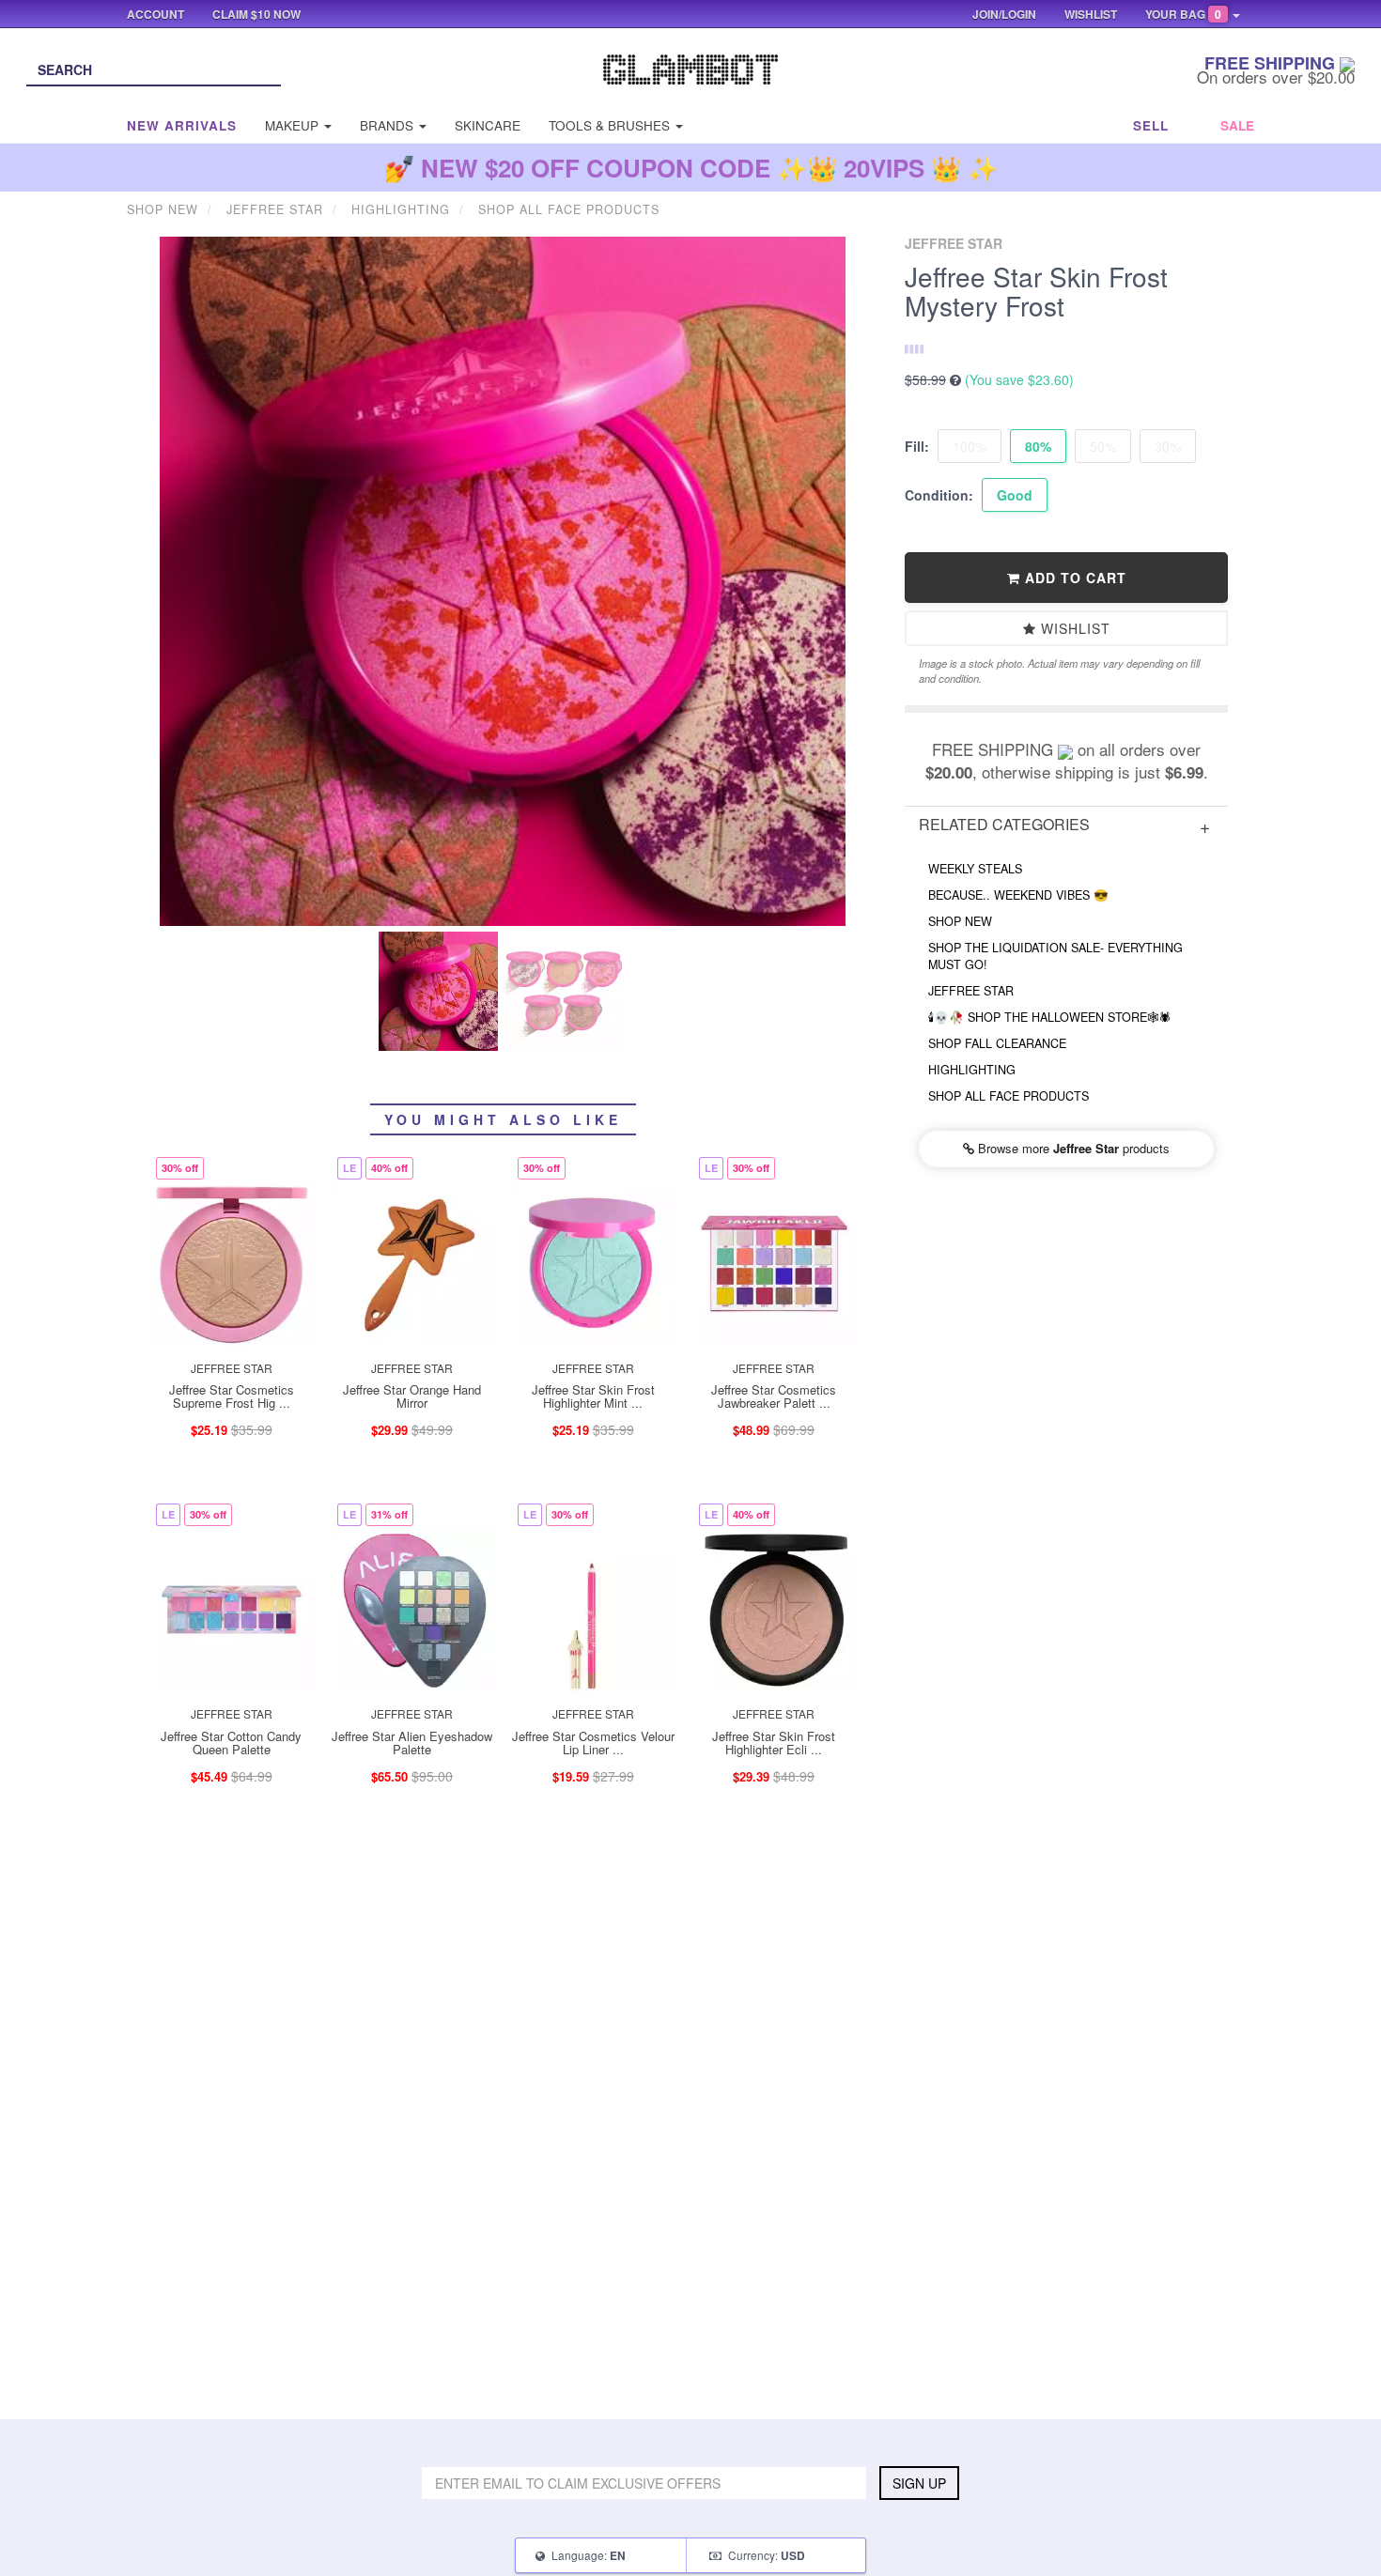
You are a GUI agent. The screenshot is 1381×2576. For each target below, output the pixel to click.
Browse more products (1072, 1148)
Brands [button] (388, 125)
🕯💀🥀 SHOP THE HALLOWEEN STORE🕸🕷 (1050, 1017)
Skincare (488, 125)
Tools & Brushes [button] (611, 125)
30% (1168, 446)
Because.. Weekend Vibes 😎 (1018, 895)
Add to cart (1073, 578)
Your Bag (1183, 14)
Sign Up (919, 2483)
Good (1015, 495)
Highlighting (972, 1070)
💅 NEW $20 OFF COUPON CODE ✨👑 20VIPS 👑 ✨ (691, 168)
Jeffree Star (971, 991)
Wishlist (1073, 628)
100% (970, 446)
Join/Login (1004, 14)
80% (1038, 446)
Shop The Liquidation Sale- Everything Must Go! (1055, 956)
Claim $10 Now (256, 14)
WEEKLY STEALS (975, 869)
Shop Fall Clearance (997, 1043)
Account (155, 14)
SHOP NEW (960, 921)
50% (1103, 446)
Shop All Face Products (1009, 1096)
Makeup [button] (294, 125)
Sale (1237, 125)
